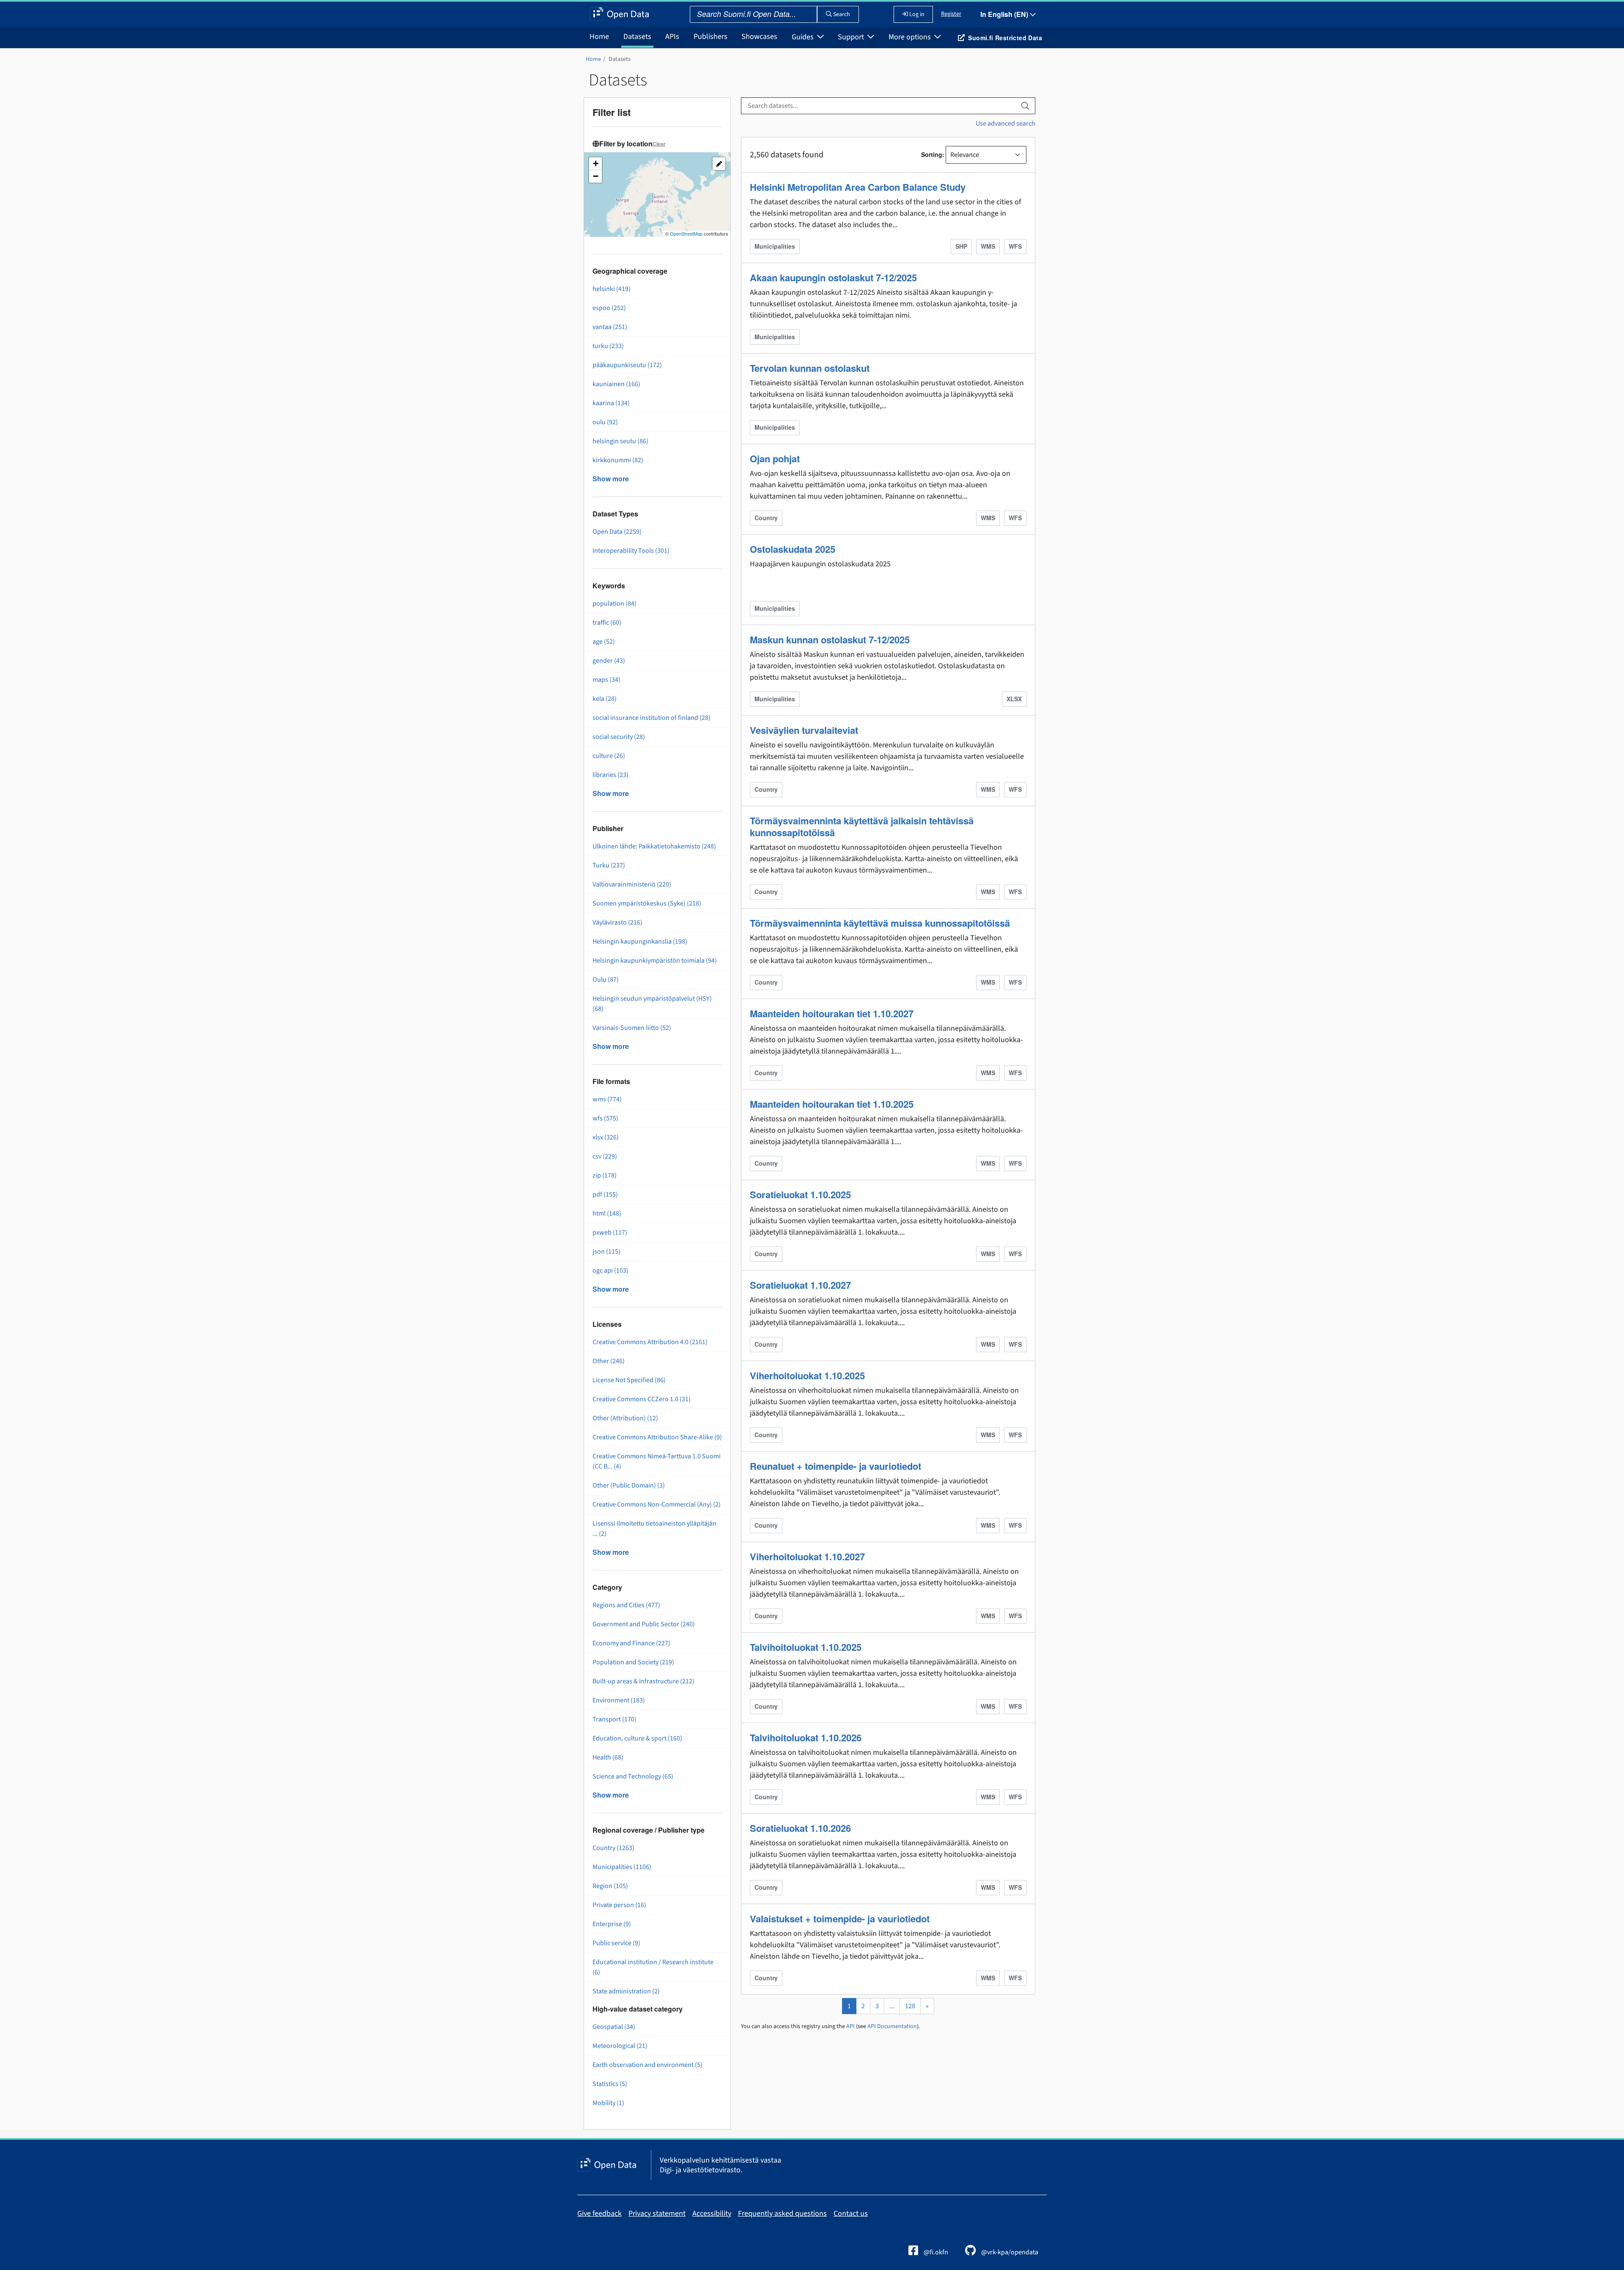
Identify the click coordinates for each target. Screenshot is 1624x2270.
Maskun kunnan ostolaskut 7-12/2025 (830, 640)
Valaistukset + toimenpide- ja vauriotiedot (840, 1919)
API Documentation (892, 2026)
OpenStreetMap (686, 233)
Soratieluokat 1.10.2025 (800, 1194)
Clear (659, 144)
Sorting (932, 154)
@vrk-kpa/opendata (1009, 2252)
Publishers (710, 37)
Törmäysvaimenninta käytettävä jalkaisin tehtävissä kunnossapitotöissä (862, 826)
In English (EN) (1005, 14)
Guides (804, 37)
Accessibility (712, 2214)
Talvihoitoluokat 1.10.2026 (806, 1737)
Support (852, 37)
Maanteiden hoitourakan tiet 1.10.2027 (832, 1013)
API (850, 2026)
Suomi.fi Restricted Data (1005, 38)
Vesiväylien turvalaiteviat (804, 730)
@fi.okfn (935, 2252)
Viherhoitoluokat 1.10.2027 (807, 1556)
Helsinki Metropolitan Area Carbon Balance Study (858, 187)
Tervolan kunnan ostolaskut (810, 368)
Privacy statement (657, 2214)
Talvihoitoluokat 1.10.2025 (806, 1647)
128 (910, 2006)
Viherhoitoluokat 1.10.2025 (807, 1375)
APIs (672, 37)
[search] (1025, 106)
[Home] (619, 14)
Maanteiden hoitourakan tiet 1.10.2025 (832, 1104)
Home (599, 37)
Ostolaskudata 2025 (793, 549)
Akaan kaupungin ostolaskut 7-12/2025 (833, 277)
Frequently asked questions (782, 2214)
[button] (595, 164)
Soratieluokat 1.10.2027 (800, 1285)
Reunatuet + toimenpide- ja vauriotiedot (835, 1466)
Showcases (759, 37)
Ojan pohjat (775, 458)
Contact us (851, 2214)
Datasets (637, 37)
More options (911, 37)
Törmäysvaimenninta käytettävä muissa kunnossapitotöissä (880, 923)
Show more (611, 479)
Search (841, 14)
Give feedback (599, 2214)
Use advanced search (1005, 124)
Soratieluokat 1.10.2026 (800, 1828)
